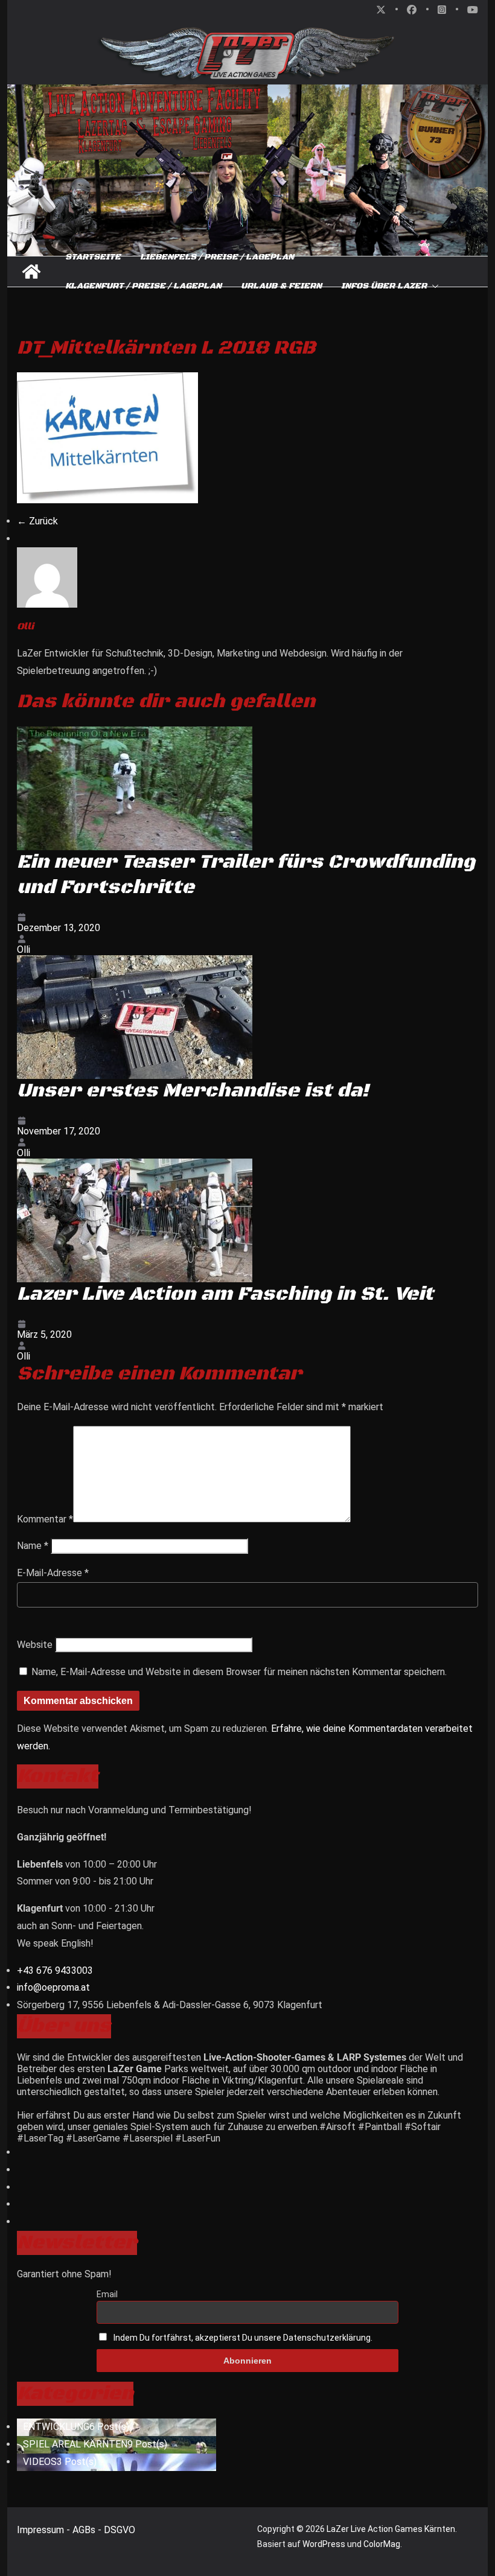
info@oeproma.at (53, 1987)
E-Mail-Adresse (53, 1573)
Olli (24, 949)
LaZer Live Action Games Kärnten (391, 2529)
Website (35, 1645)
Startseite (93, 257)
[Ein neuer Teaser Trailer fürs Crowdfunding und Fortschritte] (135, 732)
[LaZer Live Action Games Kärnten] (31, 272)
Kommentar (45, 1519)
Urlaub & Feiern (281, 286)
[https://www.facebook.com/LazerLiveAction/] (21, 2221)
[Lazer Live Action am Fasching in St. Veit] (135, 1164)
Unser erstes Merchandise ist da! (193, 1091)
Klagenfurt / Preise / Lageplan (143, 286)
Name (33, 1546)
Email (107, 2294)
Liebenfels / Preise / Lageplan (217, 257)
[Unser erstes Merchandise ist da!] (135, 961)
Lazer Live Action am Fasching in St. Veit (225, 1294)
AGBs (85, 2530)
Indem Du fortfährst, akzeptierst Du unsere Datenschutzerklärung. (243, 2338)
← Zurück (37, 521)
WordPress (324, 2544)
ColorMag (382, 2544)
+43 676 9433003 (55, 1970)
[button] (433, 286)
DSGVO (120, 2530)
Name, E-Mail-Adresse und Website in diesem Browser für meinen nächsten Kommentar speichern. (239, 1672)
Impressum (42, 2530)
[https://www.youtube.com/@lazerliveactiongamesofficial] (21, 2204)
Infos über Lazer (384, 286)
